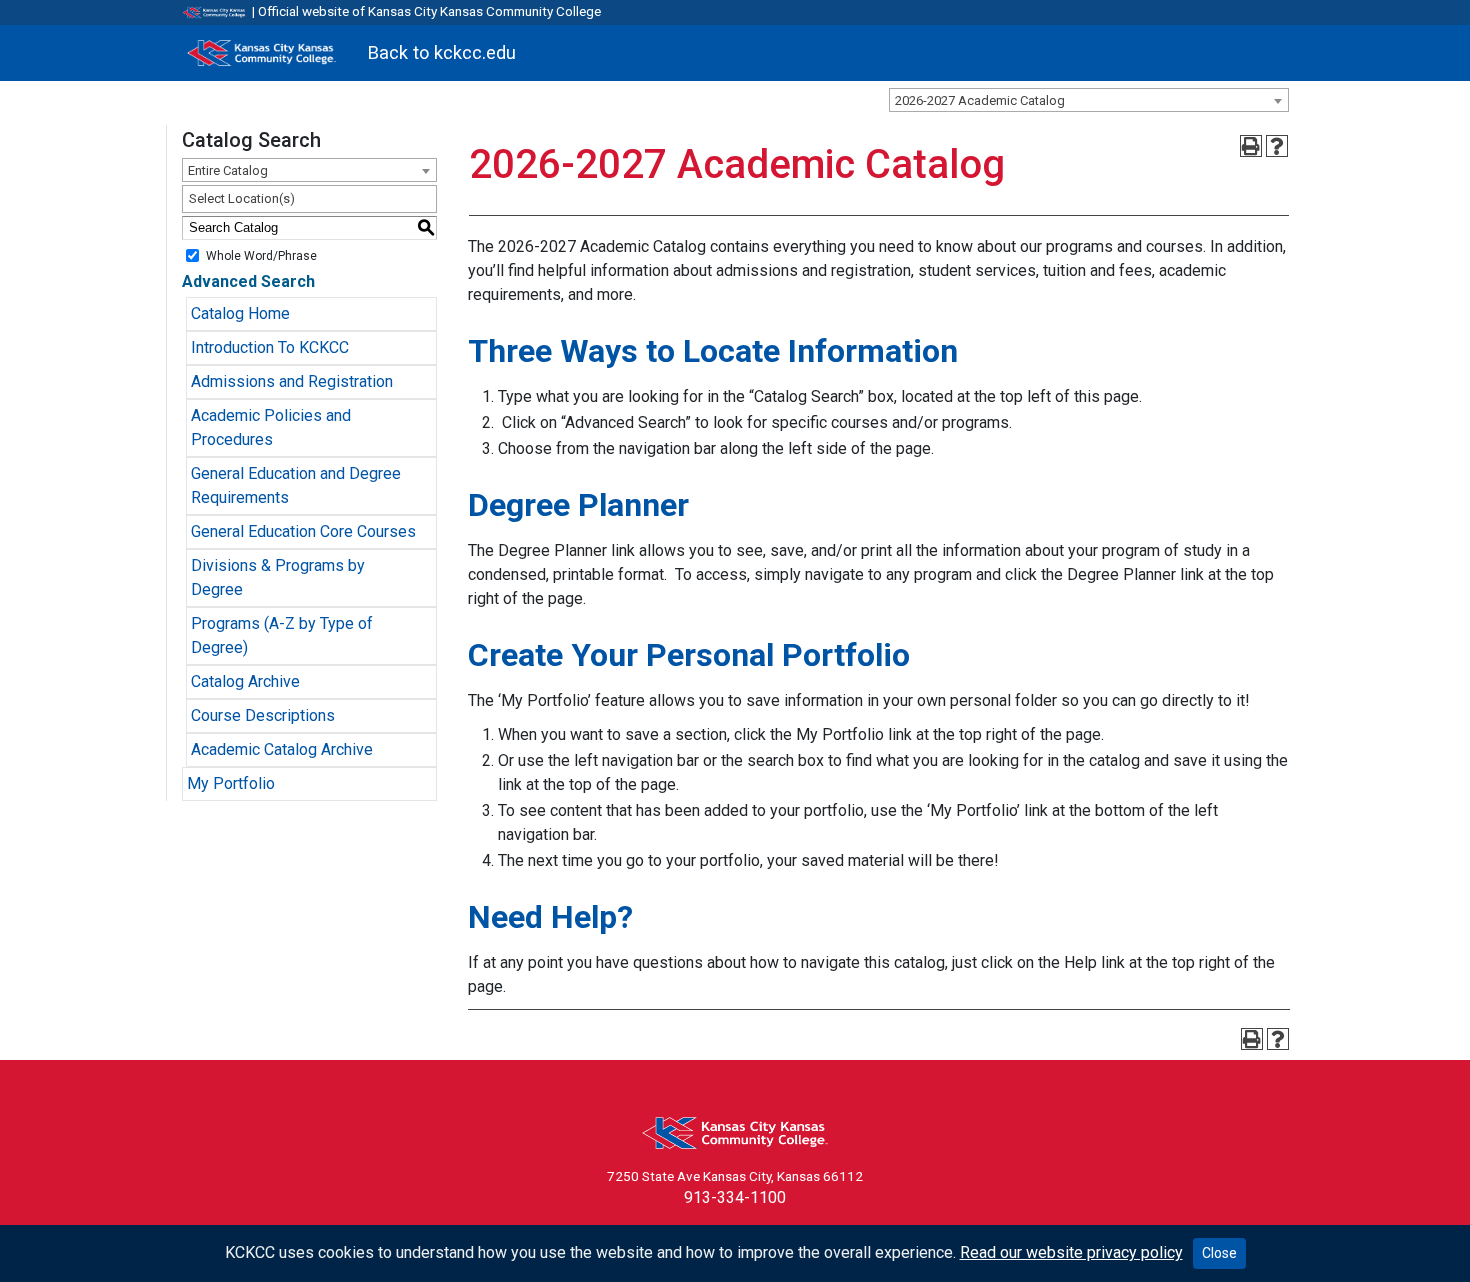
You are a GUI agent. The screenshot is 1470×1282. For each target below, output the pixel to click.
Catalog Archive (245, 681)
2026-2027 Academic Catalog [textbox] (980, 100)
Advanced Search (248, 281)
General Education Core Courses (303, 531)
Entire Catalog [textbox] (228, 170)
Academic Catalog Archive (282, 749)
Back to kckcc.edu (441, 52)
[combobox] (1089, 100)
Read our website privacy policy (1071, 1252)
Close (1219, 1253)
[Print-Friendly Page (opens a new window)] (1251, 146)
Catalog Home (240, 313)
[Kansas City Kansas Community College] (261, 53)
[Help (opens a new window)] (1277, 146)
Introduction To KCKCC (270, 347)
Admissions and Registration (292, 381)
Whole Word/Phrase (261, 255)
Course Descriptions (263, 715)
